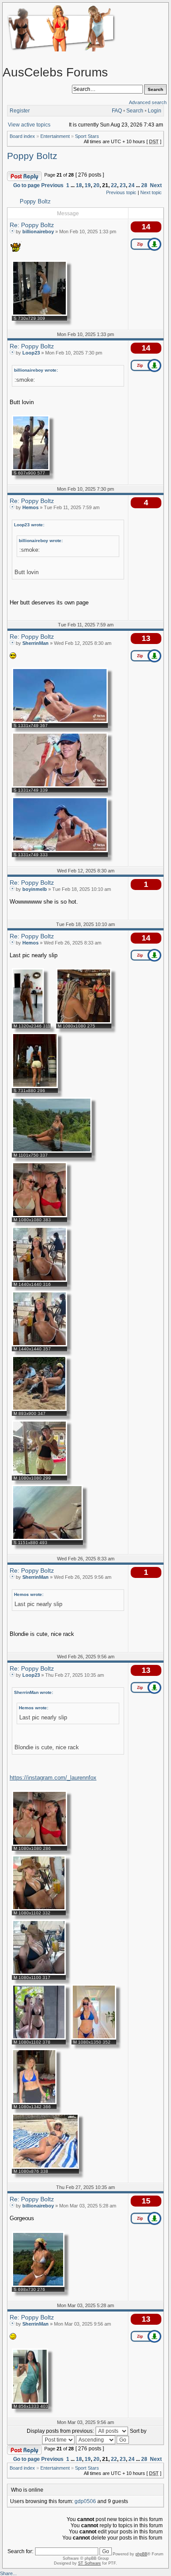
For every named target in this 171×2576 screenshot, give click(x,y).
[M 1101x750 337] (52, 1151)
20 (96, 185)
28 (144, 185)
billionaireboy (38, 232)
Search (135, 111)
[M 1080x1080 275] (84, 1022)
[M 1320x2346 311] (28, 1022)
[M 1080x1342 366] (34, 2102)
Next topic (151, 192)
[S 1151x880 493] (47, 1538)
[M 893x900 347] (39, 1409)
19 (88, 185)
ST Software (89, 2563)
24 (132, 185)
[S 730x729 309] (39, 314)
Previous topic (121, 192)
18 (79, 185)
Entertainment (55, 136)
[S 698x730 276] (38, 2285)
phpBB (141, 2554)
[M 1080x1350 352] (94, 2038)
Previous (52, 185)
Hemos (30, 507)
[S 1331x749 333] (60, 850)
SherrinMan (36, 643)
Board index (22, 136)
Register (20, 111)
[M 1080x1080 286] (39, 1844)
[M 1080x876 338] (45, 2167)
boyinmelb (35, 889)
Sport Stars (87, 136)
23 (123, 185)
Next (156, 185)
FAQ (117, 111)
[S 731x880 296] (35, 1086)
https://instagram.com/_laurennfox (53, 1778)
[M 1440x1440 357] (39, 1345)
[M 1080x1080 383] (39, 1216)
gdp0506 (85, 2501)
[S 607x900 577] (31, 469)
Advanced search (148, 102)
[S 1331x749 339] (60, 786)
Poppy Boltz (32, 156)
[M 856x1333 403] (30, 2402)
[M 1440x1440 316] (39, 1280)
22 (114, 185)
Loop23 (31, 353)
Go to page (27, 185)
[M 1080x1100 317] (39, 1973)
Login (155, 111)
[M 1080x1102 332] (39, 1909)
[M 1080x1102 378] (39, 2038)
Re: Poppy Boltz (32, 225)
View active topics (29, 125)
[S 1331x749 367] (60, 721)
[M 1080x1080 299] (39, 1474)
